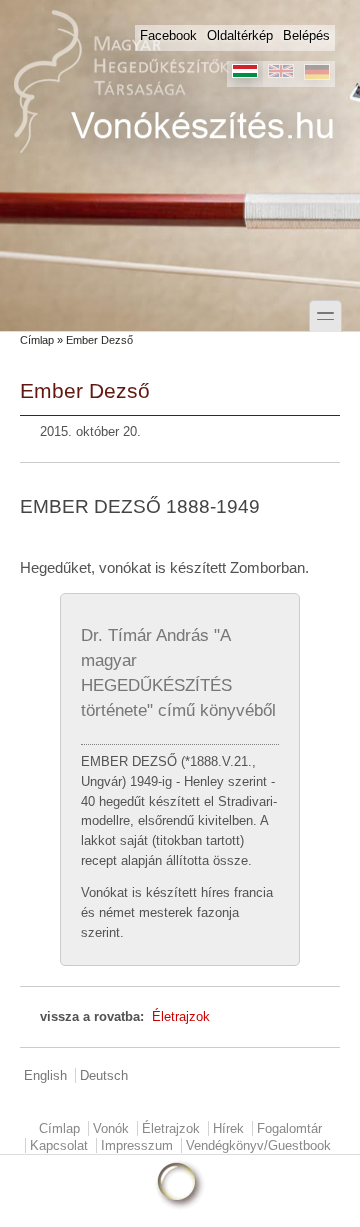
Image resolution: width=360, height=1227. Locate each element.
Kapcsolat (59, 1145)
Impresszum (137, 1145)
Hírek (228, 1128)
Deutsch (104, 1075)
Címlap (37, 340)
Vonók (111, 1128)
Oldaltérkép (240, 35)
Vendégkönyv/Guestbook (258, 1145)
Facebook (168, 35)
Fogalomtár (289, 1128)
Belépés (306, 35)
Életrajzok (181, 1016)
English (45, 1075)
